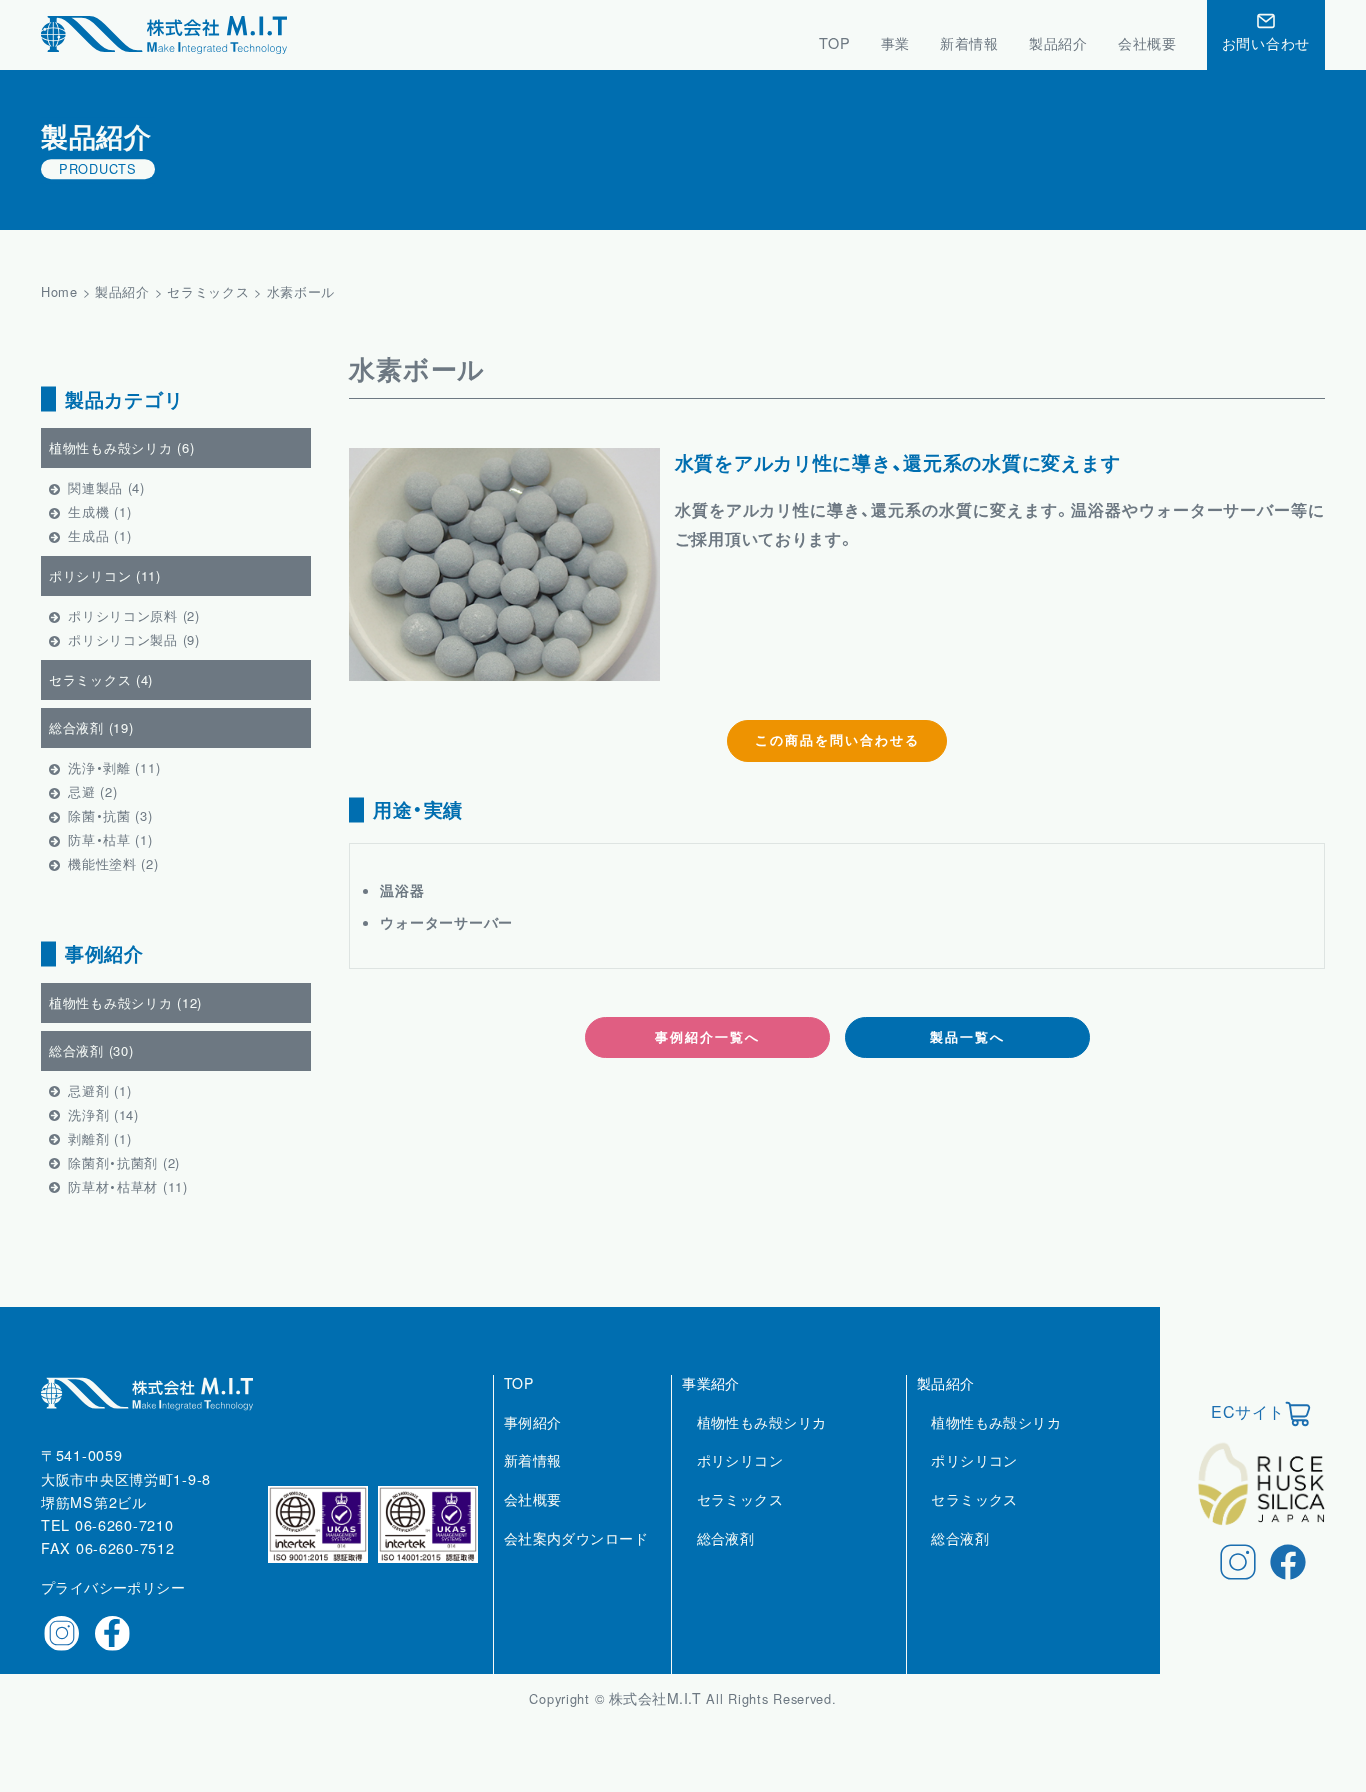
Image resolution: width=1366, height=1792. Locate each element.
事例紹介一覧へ (707, 1037)
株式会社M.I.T (657, 1698)
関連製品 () (106, 487)
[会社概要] (533, 1521)
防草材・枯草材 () (128, 1186)
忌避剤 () (99, 1090)
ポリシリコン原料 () (134, 615)
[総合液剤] (726, 1560)
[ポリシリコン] (740, 1482)
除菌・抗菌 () (110, 815)
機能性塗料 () (113, 863)
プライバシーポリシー (113, 1587)
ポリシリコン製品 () (134, 639)
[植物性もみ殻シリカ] (762, 1444)
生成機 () (99, 511)
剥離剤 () (99, 1138)
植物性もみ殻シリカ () (121, 447)
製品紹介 (122, 291)
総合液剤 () (91, 727)
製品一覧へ (967, 1037)
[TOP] (518, 1405)
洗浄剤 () (103, 1114)
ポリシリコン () (105, 575)
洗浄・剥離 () (114, 767)
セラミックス (208, 291)
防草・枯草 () (110, 839)
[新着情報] (533, 1482)
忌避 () (92, 791)
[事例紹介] (533, 1444)
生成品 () (99, 535)
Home (59, 291)
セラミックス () (101, 679)
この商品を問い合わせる (837, 740)
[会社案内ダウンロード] (576, 1560)
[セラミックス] (740, 1521)
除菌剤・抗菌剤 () (124, 1162)
